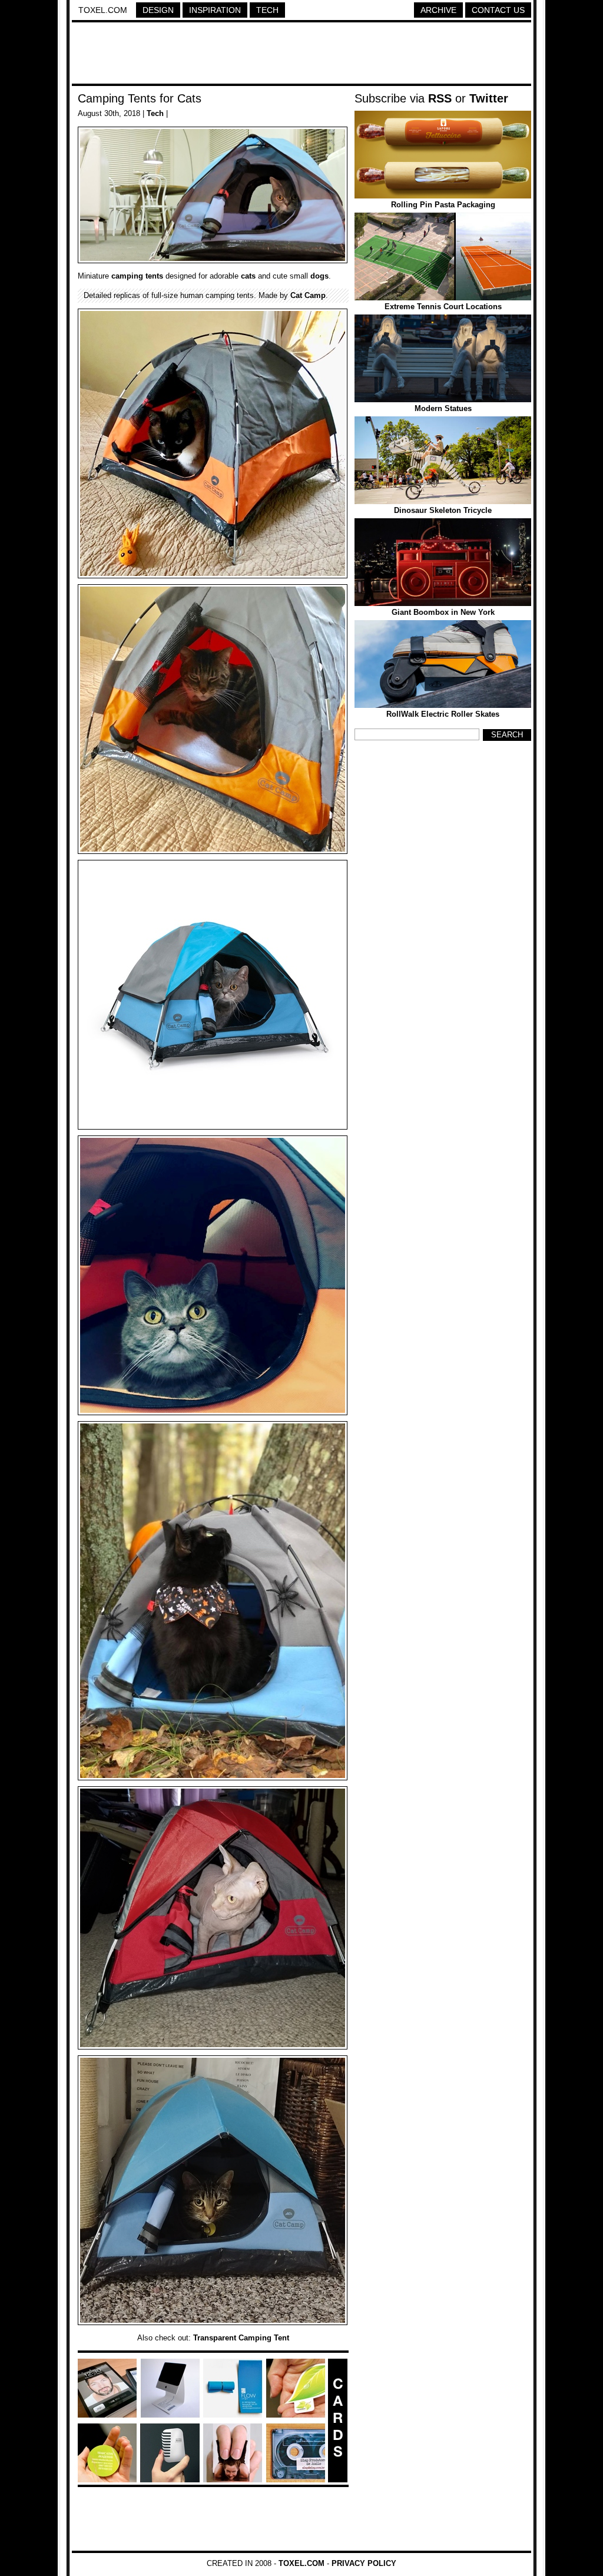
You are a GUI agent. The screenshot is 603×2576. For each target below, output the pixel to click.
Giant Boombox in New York (443, 612)
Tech (267, 10)
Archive (438, 10)
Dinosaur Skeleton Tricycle (443, 510)
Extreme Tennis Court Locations (443, 307)
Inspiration (215, 10)
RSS (440, 98)
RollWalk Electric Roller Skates (443, 714)
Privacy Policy (364, 2563)
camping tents (137, 276)
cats (248, 276)
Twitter (489, 98)
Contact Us (498, 10)
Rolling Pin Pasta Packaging (443, 205)
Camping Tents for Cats (140, 98)
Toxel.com (103, 10)
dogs (319, 276)
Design (158, 10)
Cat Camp (308, 295)
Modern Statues (443, 408)
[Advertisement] (301, 55)
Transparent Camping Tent (241, 2338)
